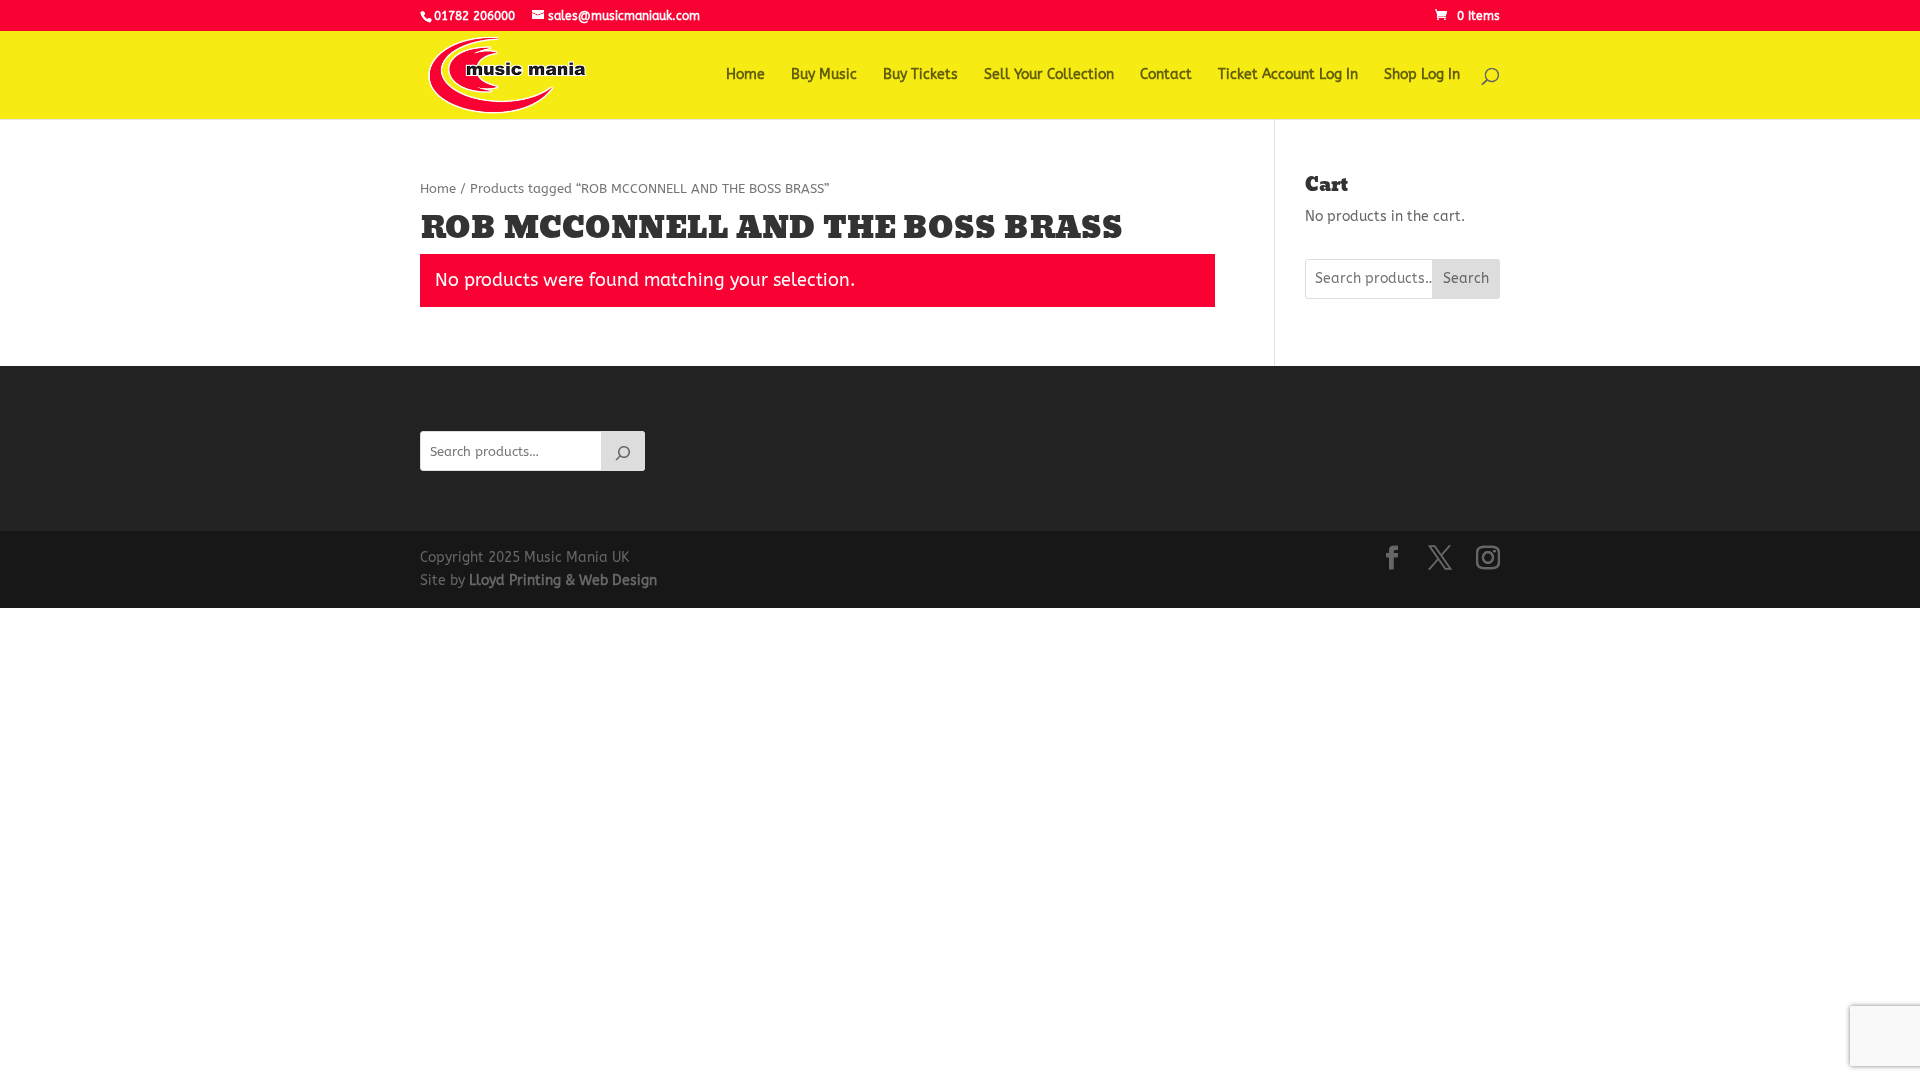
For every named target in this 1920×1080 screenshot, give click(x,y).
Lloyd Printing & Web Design (563, 580)
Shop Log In (1422, 75)
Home (745, 75)
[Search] (623, 451)
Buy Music (824, 75)
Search (1466, 278)
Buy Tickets (920, 75)
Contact (1166, 75)
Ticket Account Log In (1288, 75)
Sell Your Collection (1049, 75)
